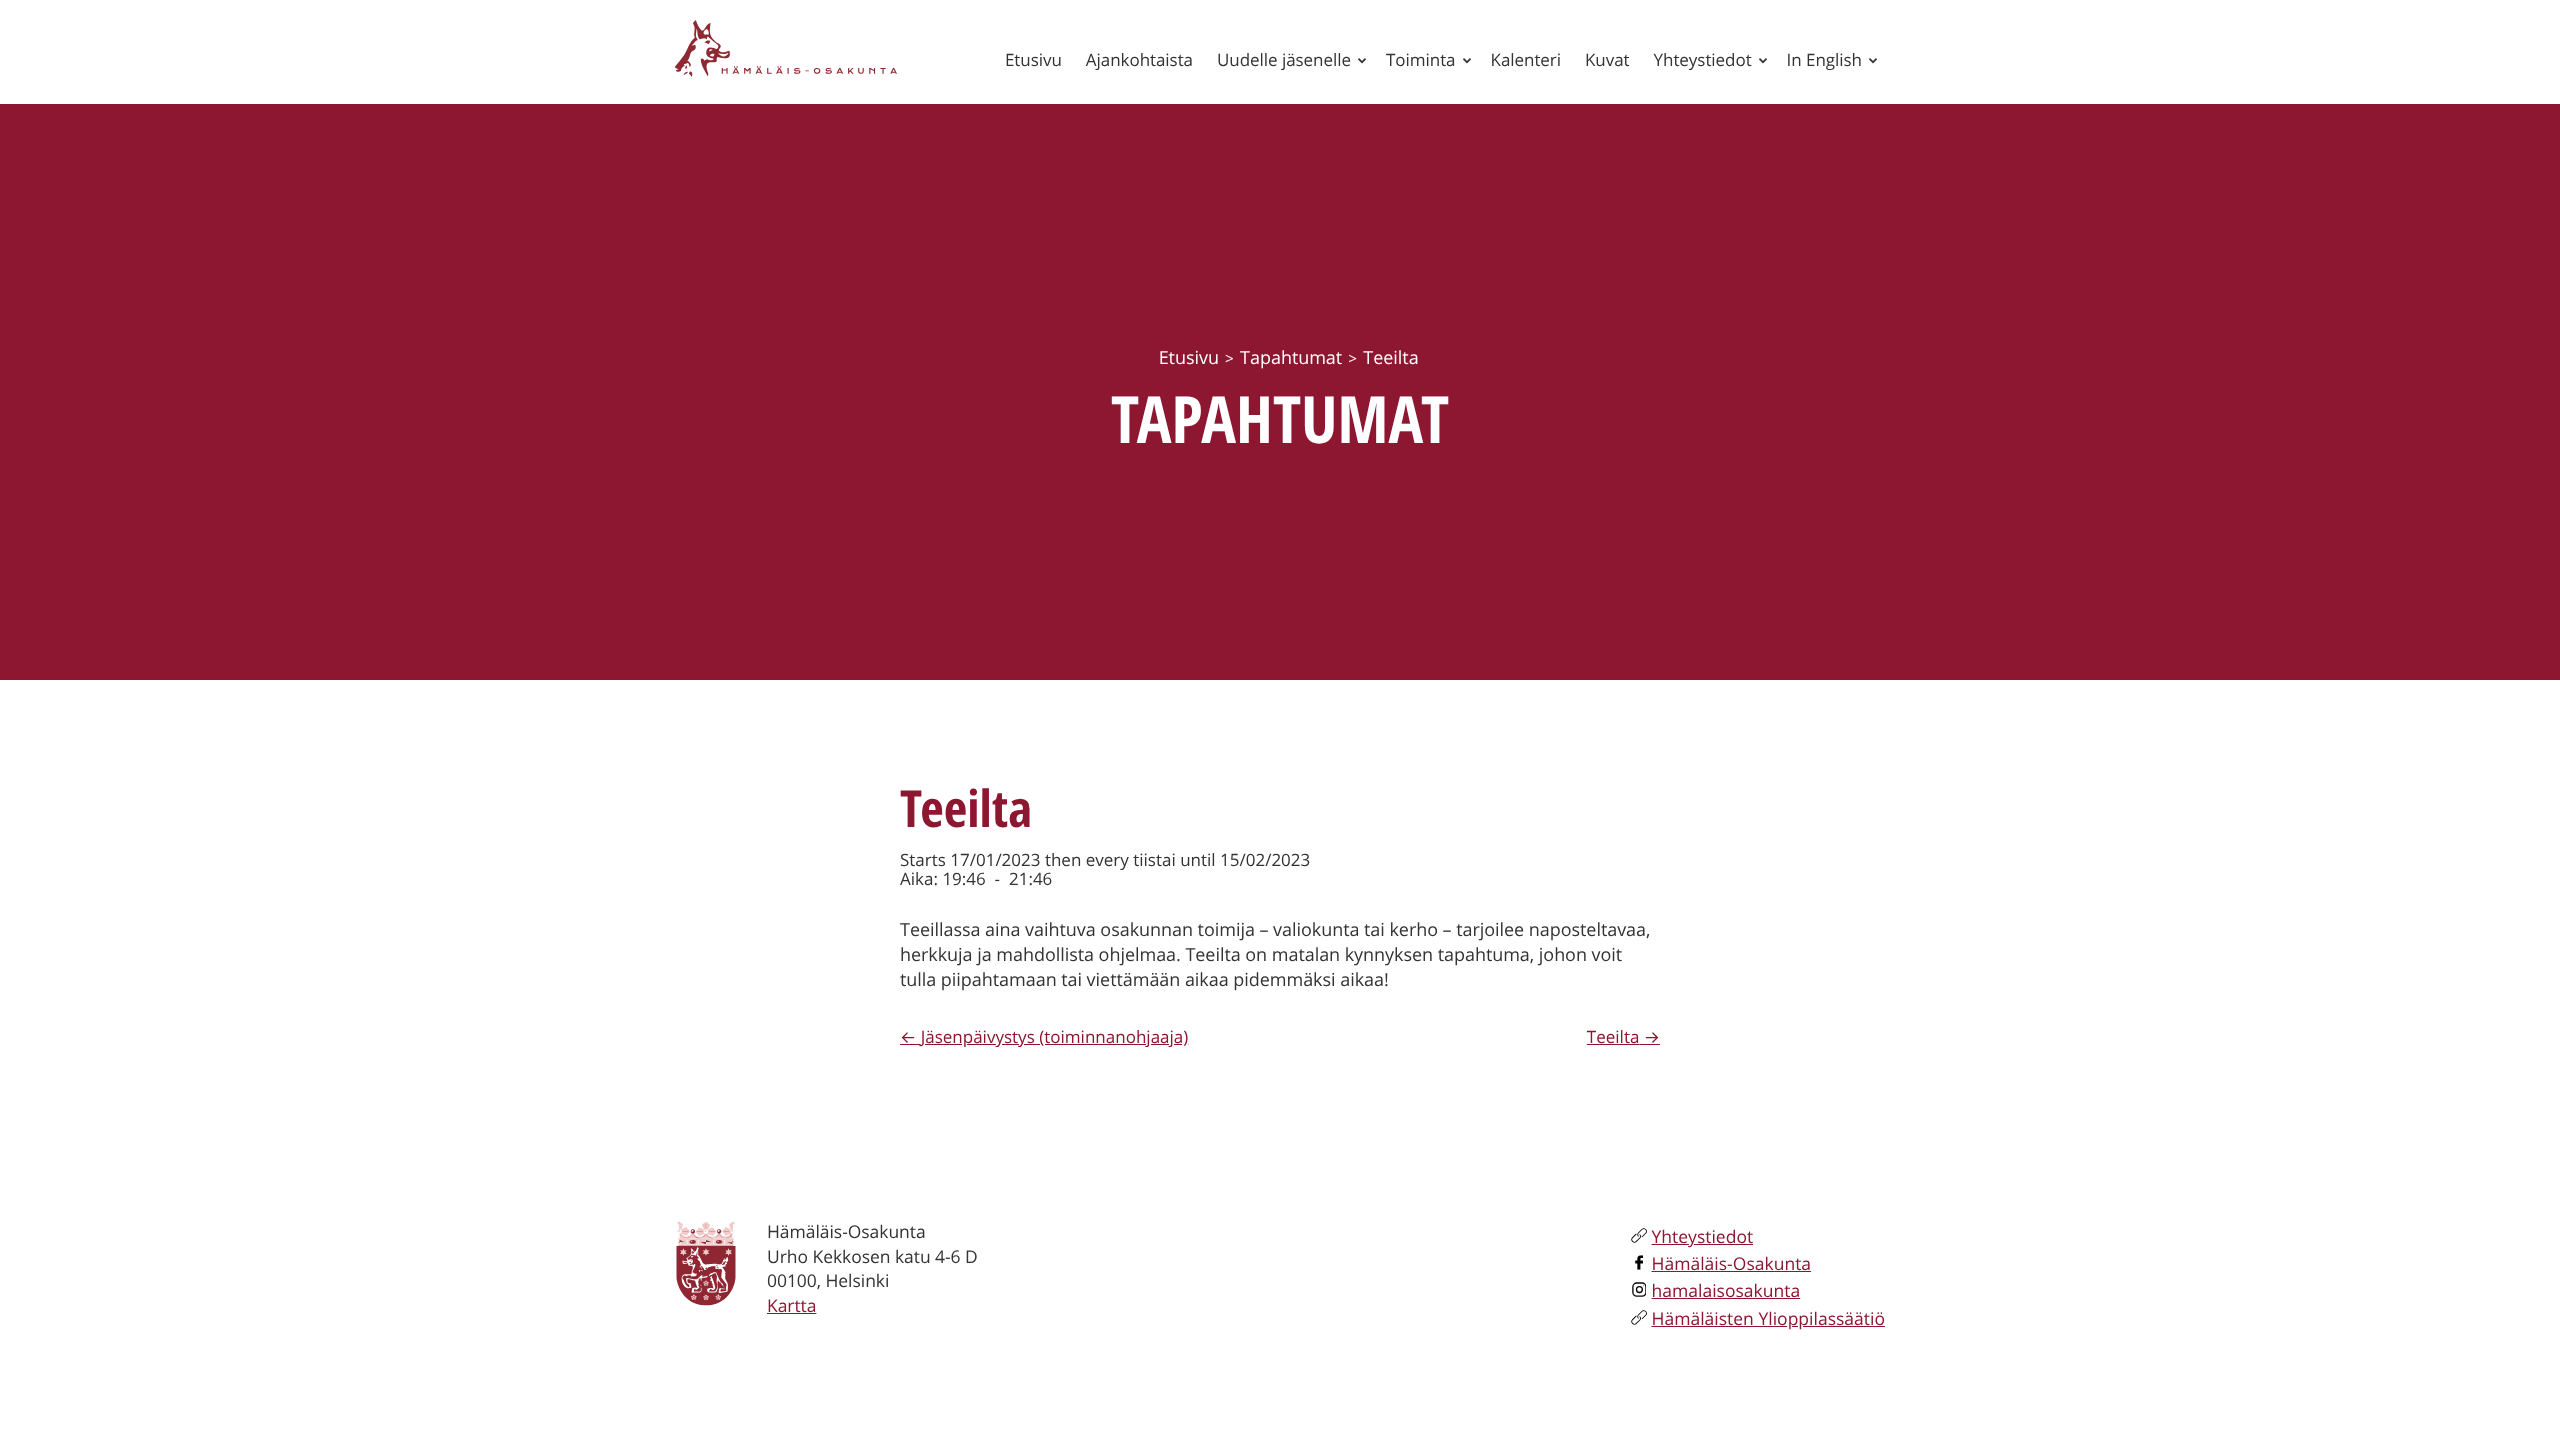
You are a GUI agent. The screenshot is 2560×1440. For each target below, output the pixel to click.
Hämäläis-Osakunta (1732, 1264)
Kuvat (1607, 59)
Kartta (791, 1306)
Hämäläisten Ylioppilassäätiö (1768, 1319)
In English (1824, 59)
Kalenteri (1526, 59)
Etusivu (1033, 59)
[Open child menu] (1362, 60)
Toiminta (1421, 59)
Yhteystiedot (1703, 59)
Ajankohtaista (1139, 59)
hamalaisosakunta (1726, 1291)
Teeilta (1613, 1036)
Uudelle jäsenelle (1284, 59)
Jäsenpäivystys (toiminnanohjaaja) (1054, 1036)
